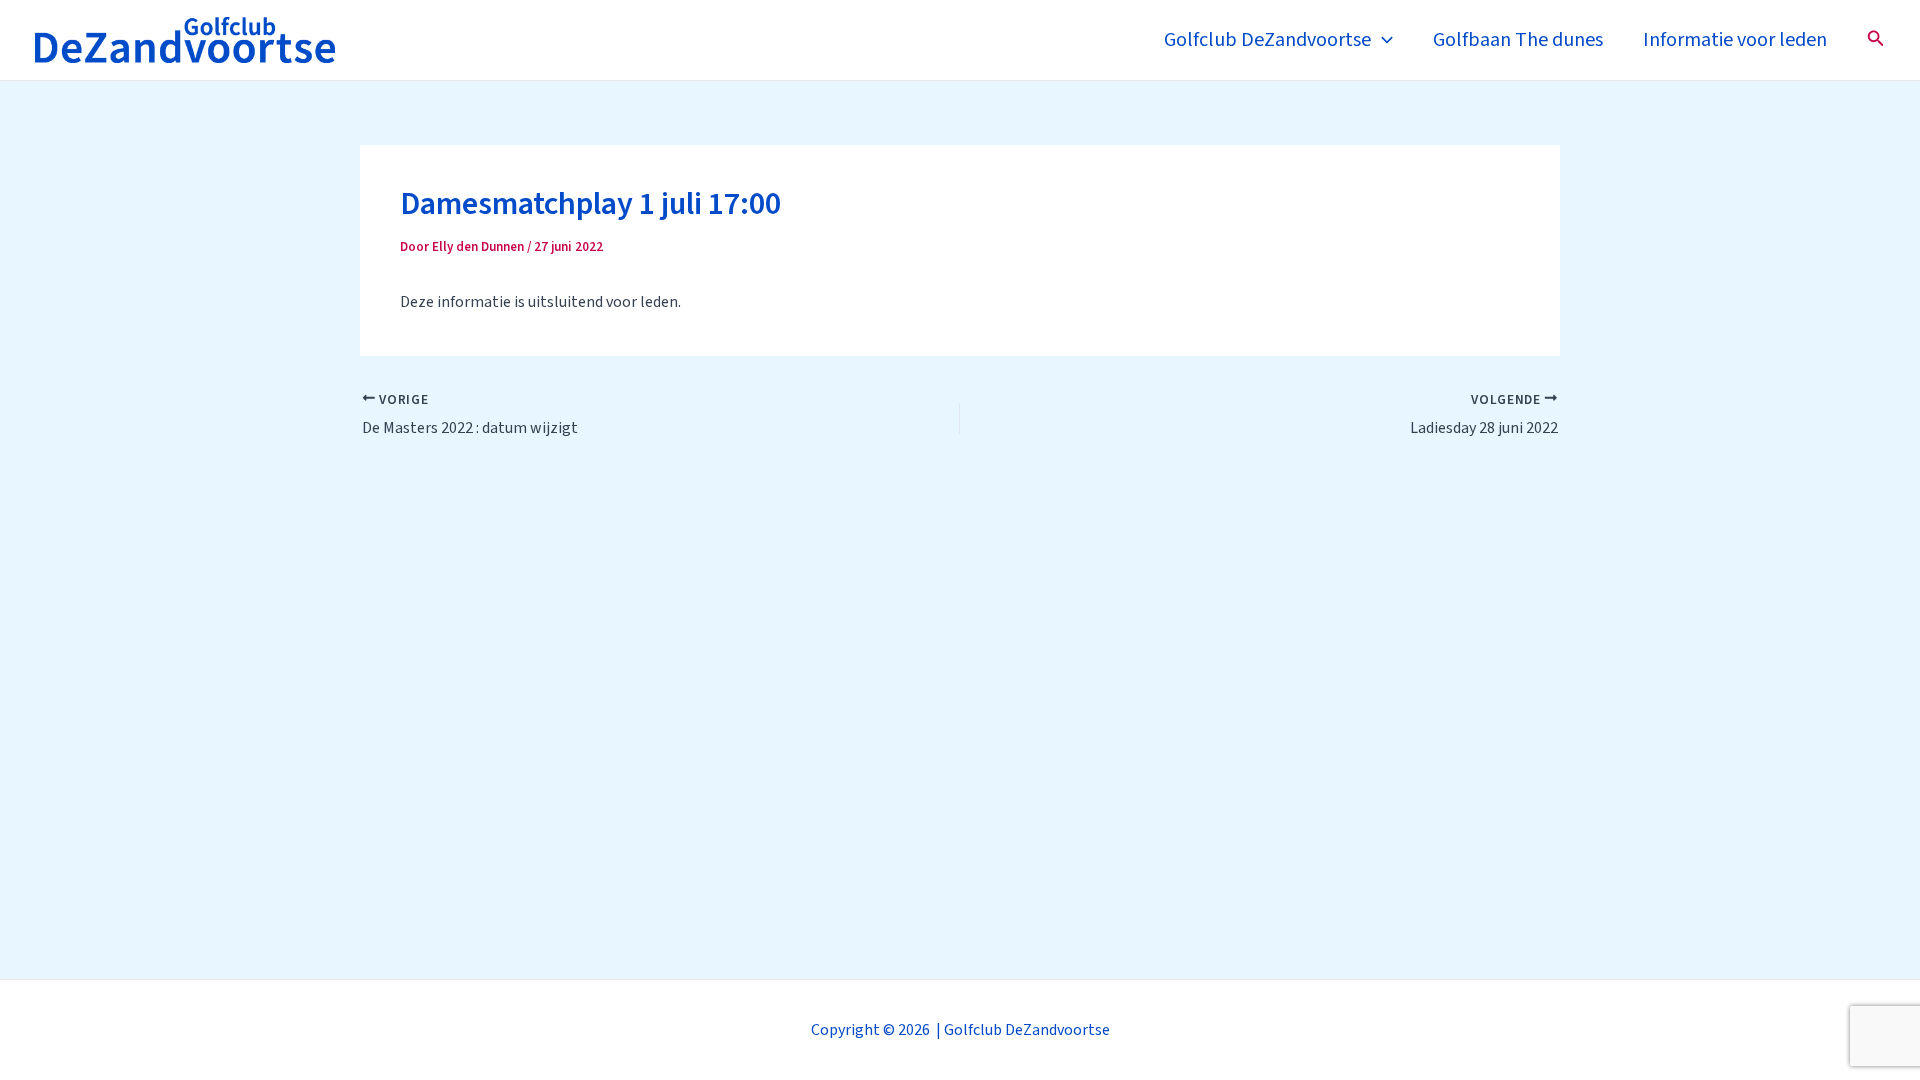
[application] (1382, 40)
